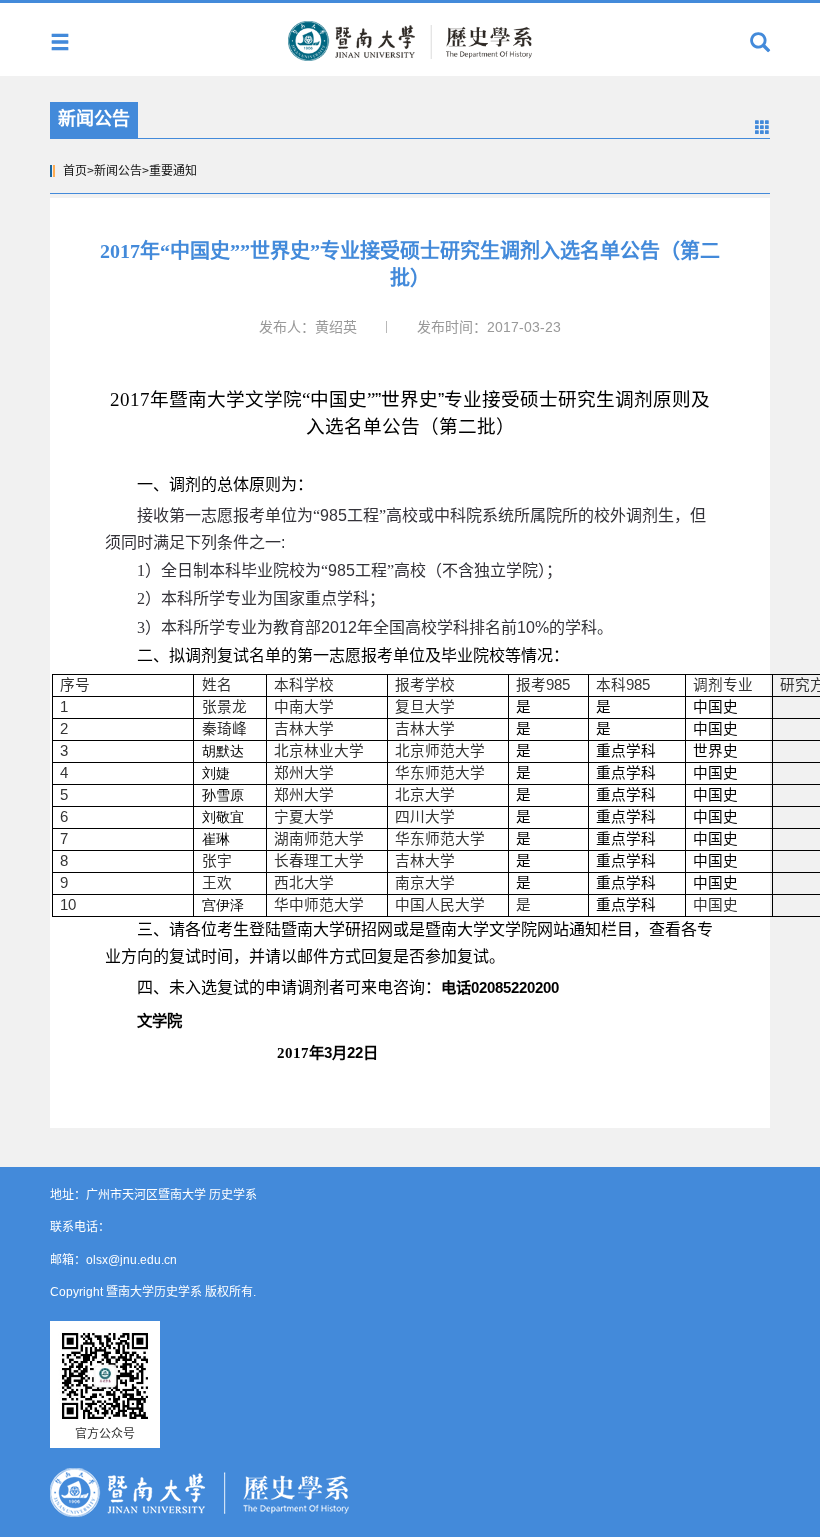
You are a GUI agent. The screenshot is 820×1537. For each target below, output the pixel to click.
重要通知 (173, 171)
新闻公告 (118, 171)
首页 (75, 171)
